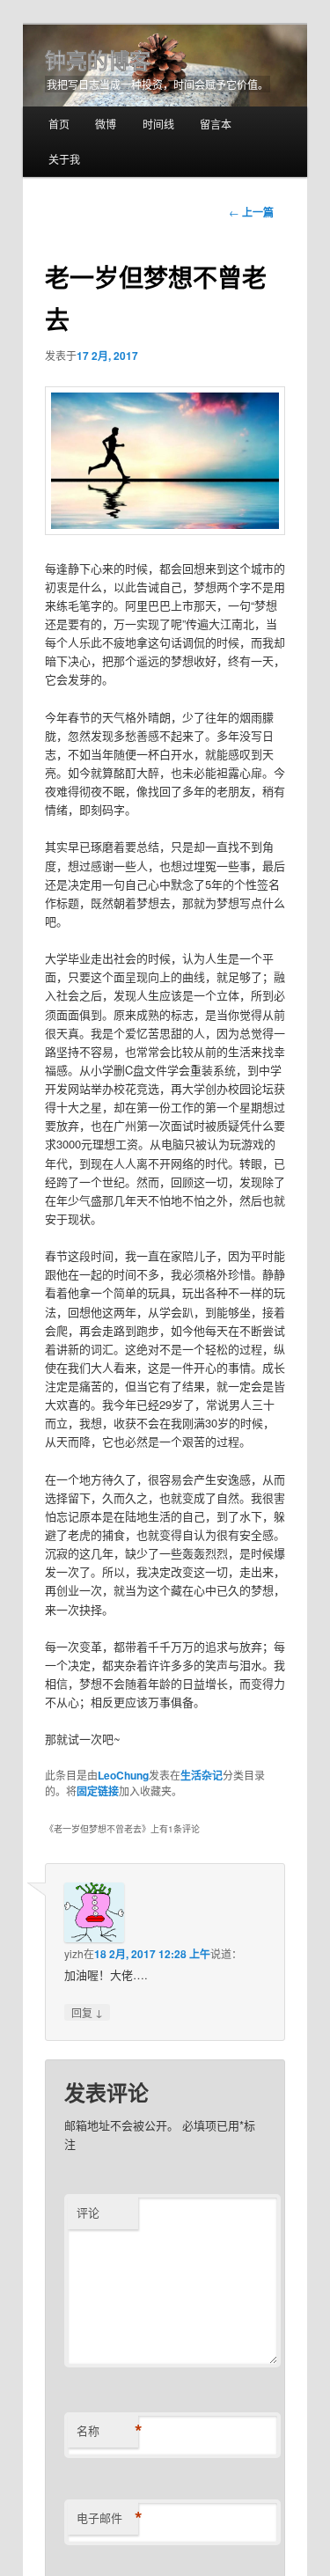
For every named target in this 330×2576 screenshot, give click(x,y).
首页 (59, 124)
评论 (88, 2212)
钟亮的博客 (98, 60)
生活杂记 (202, 1775)
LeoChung (123, 1775)
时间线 (158, 124)
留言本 (216, 124)
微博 (106, 124)
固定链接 (98, 1791)
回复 (87, 2012)
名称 (107, 2431)
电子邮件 (107, 2518)
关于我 (64, 159)
